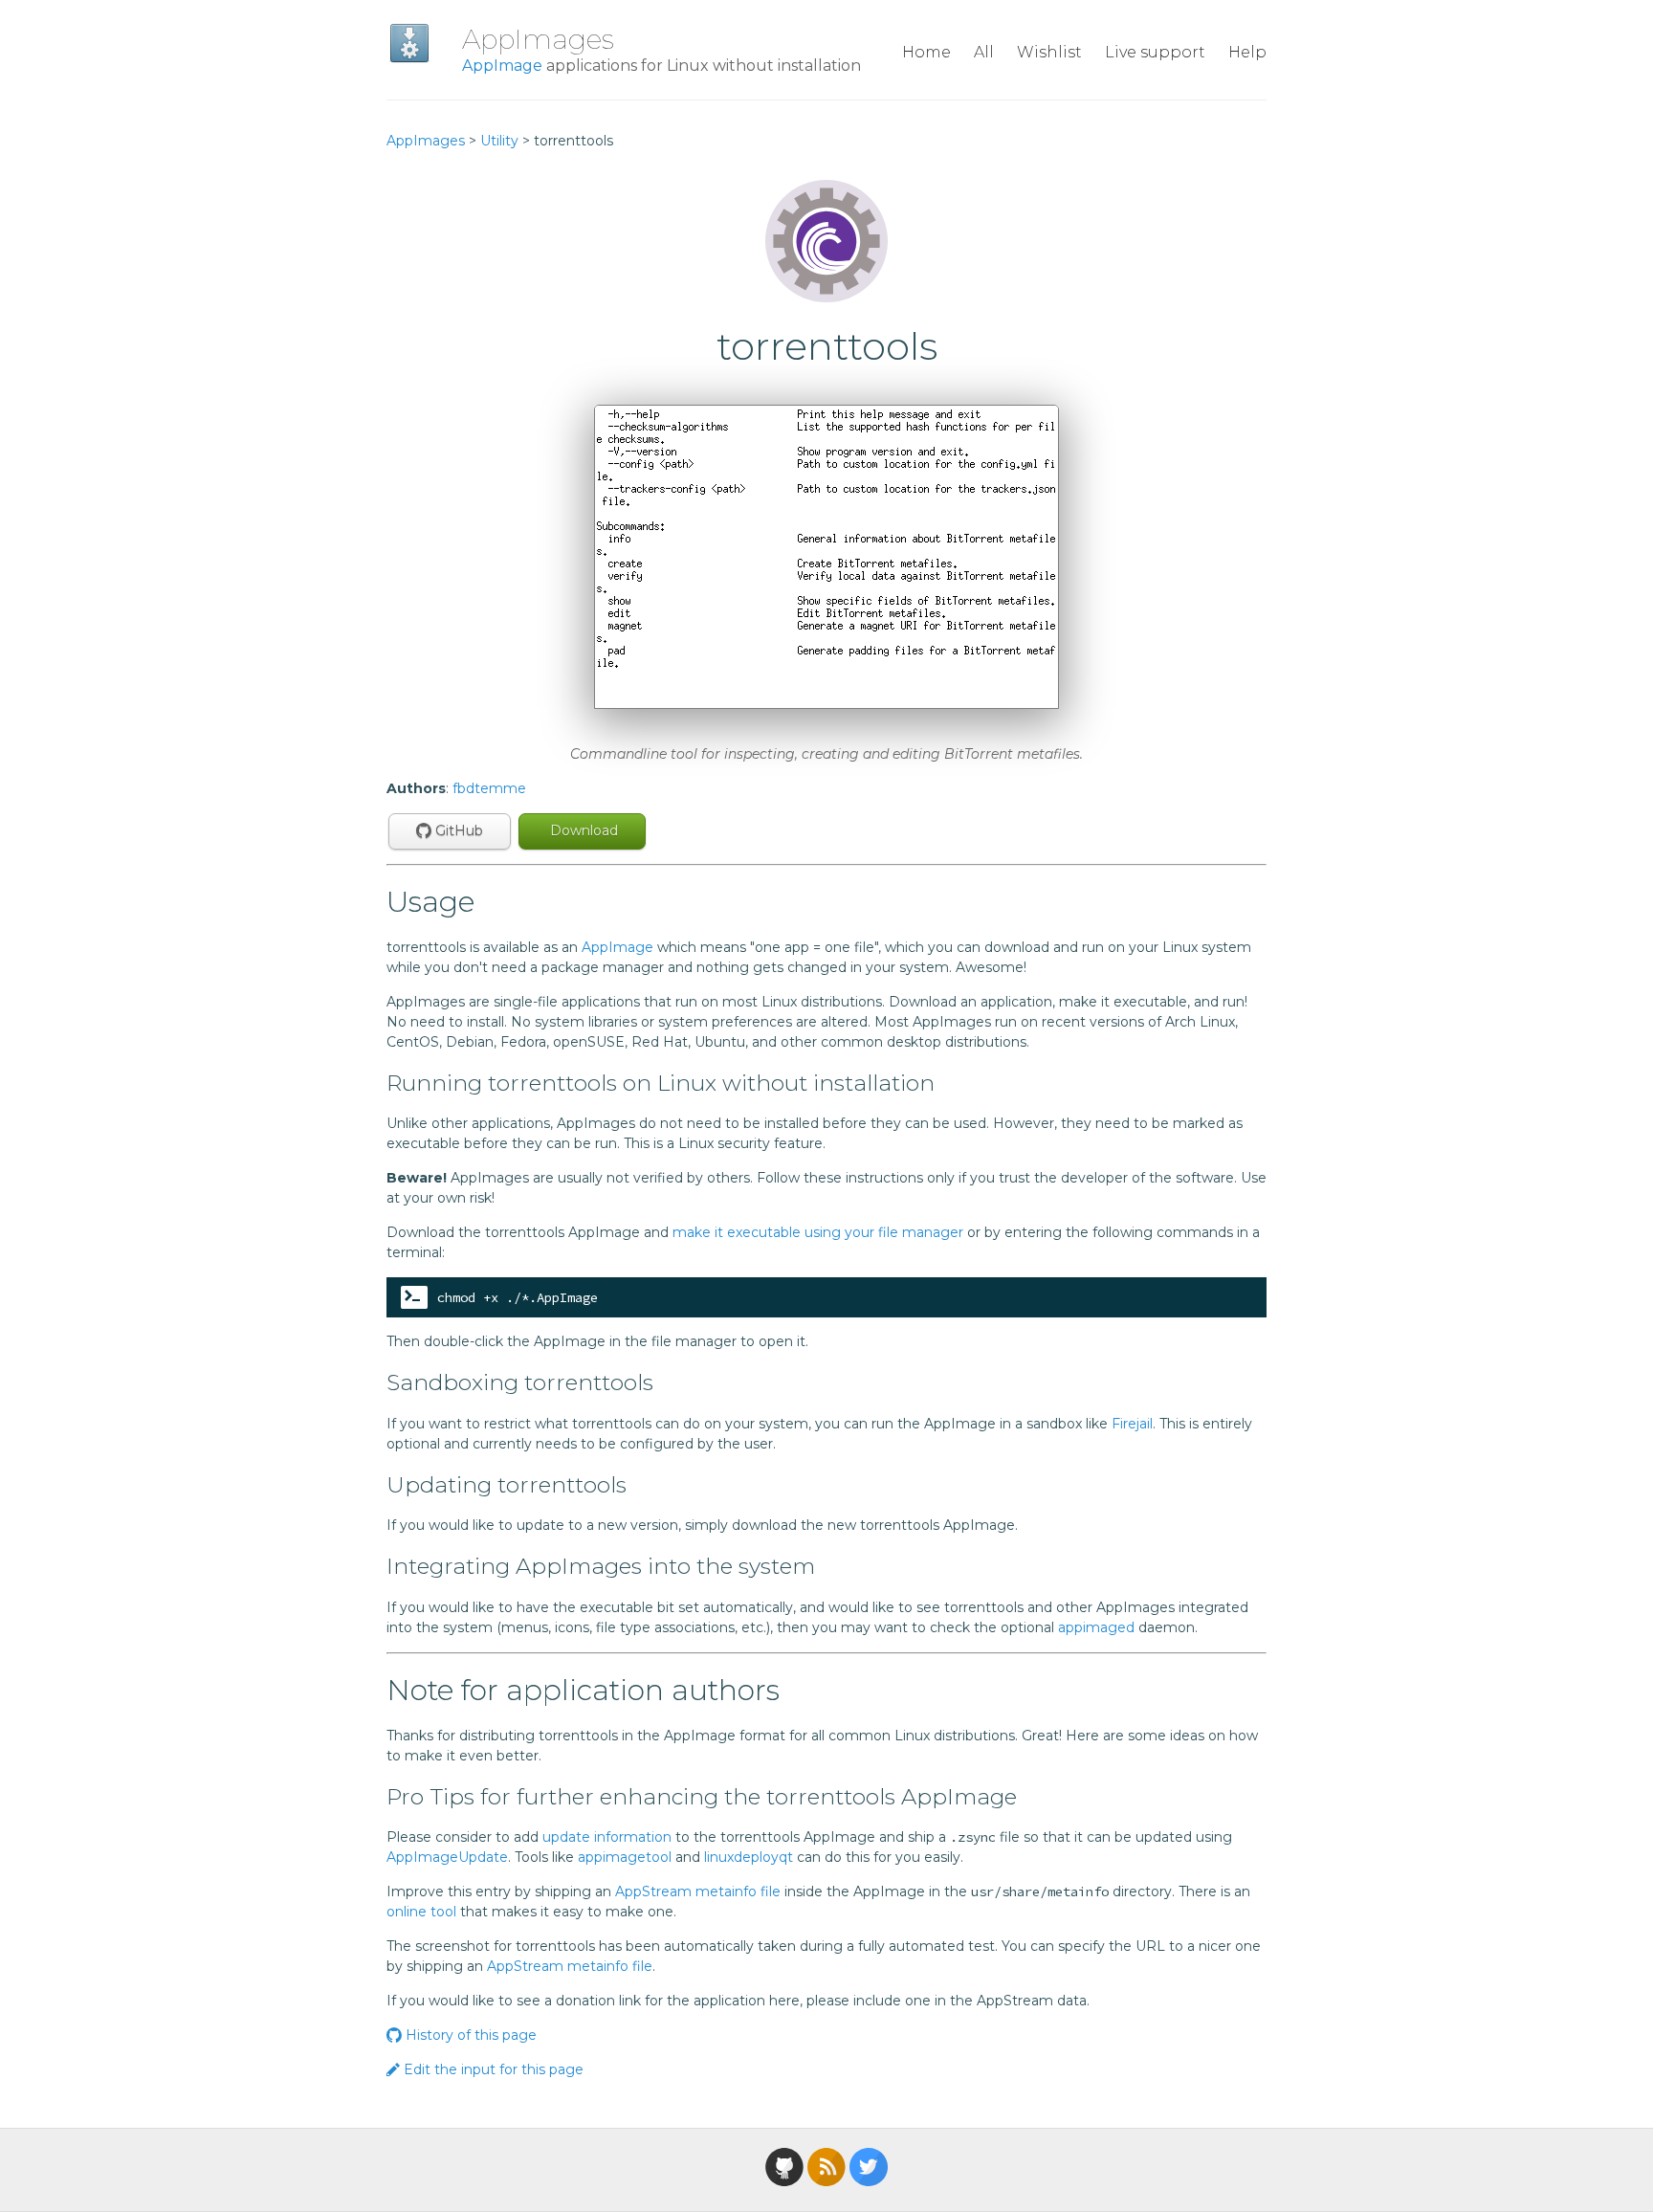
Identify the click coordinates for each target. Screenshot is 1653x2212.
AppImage (502, 66)
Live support (1155, 52)
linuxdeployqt (749, 1857)
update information (607, 1837)
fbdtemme (489, 788)
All (984, 52)
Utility (499, 141)
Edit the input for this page (492, 2069)
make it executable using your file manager (818, 1232)
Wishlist (1049, 52)
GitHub (457, 830)
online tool (421, 1912)
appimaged (1096, 1627)
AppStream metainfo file (698, 1891)
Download (582, 830)
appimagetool (625, 1857)
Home (926, 52)
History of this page (469, 2035)
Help (1247, 52)
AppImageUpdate (447, 1857)
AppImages (538, 39)
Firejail (1132, 1424)
